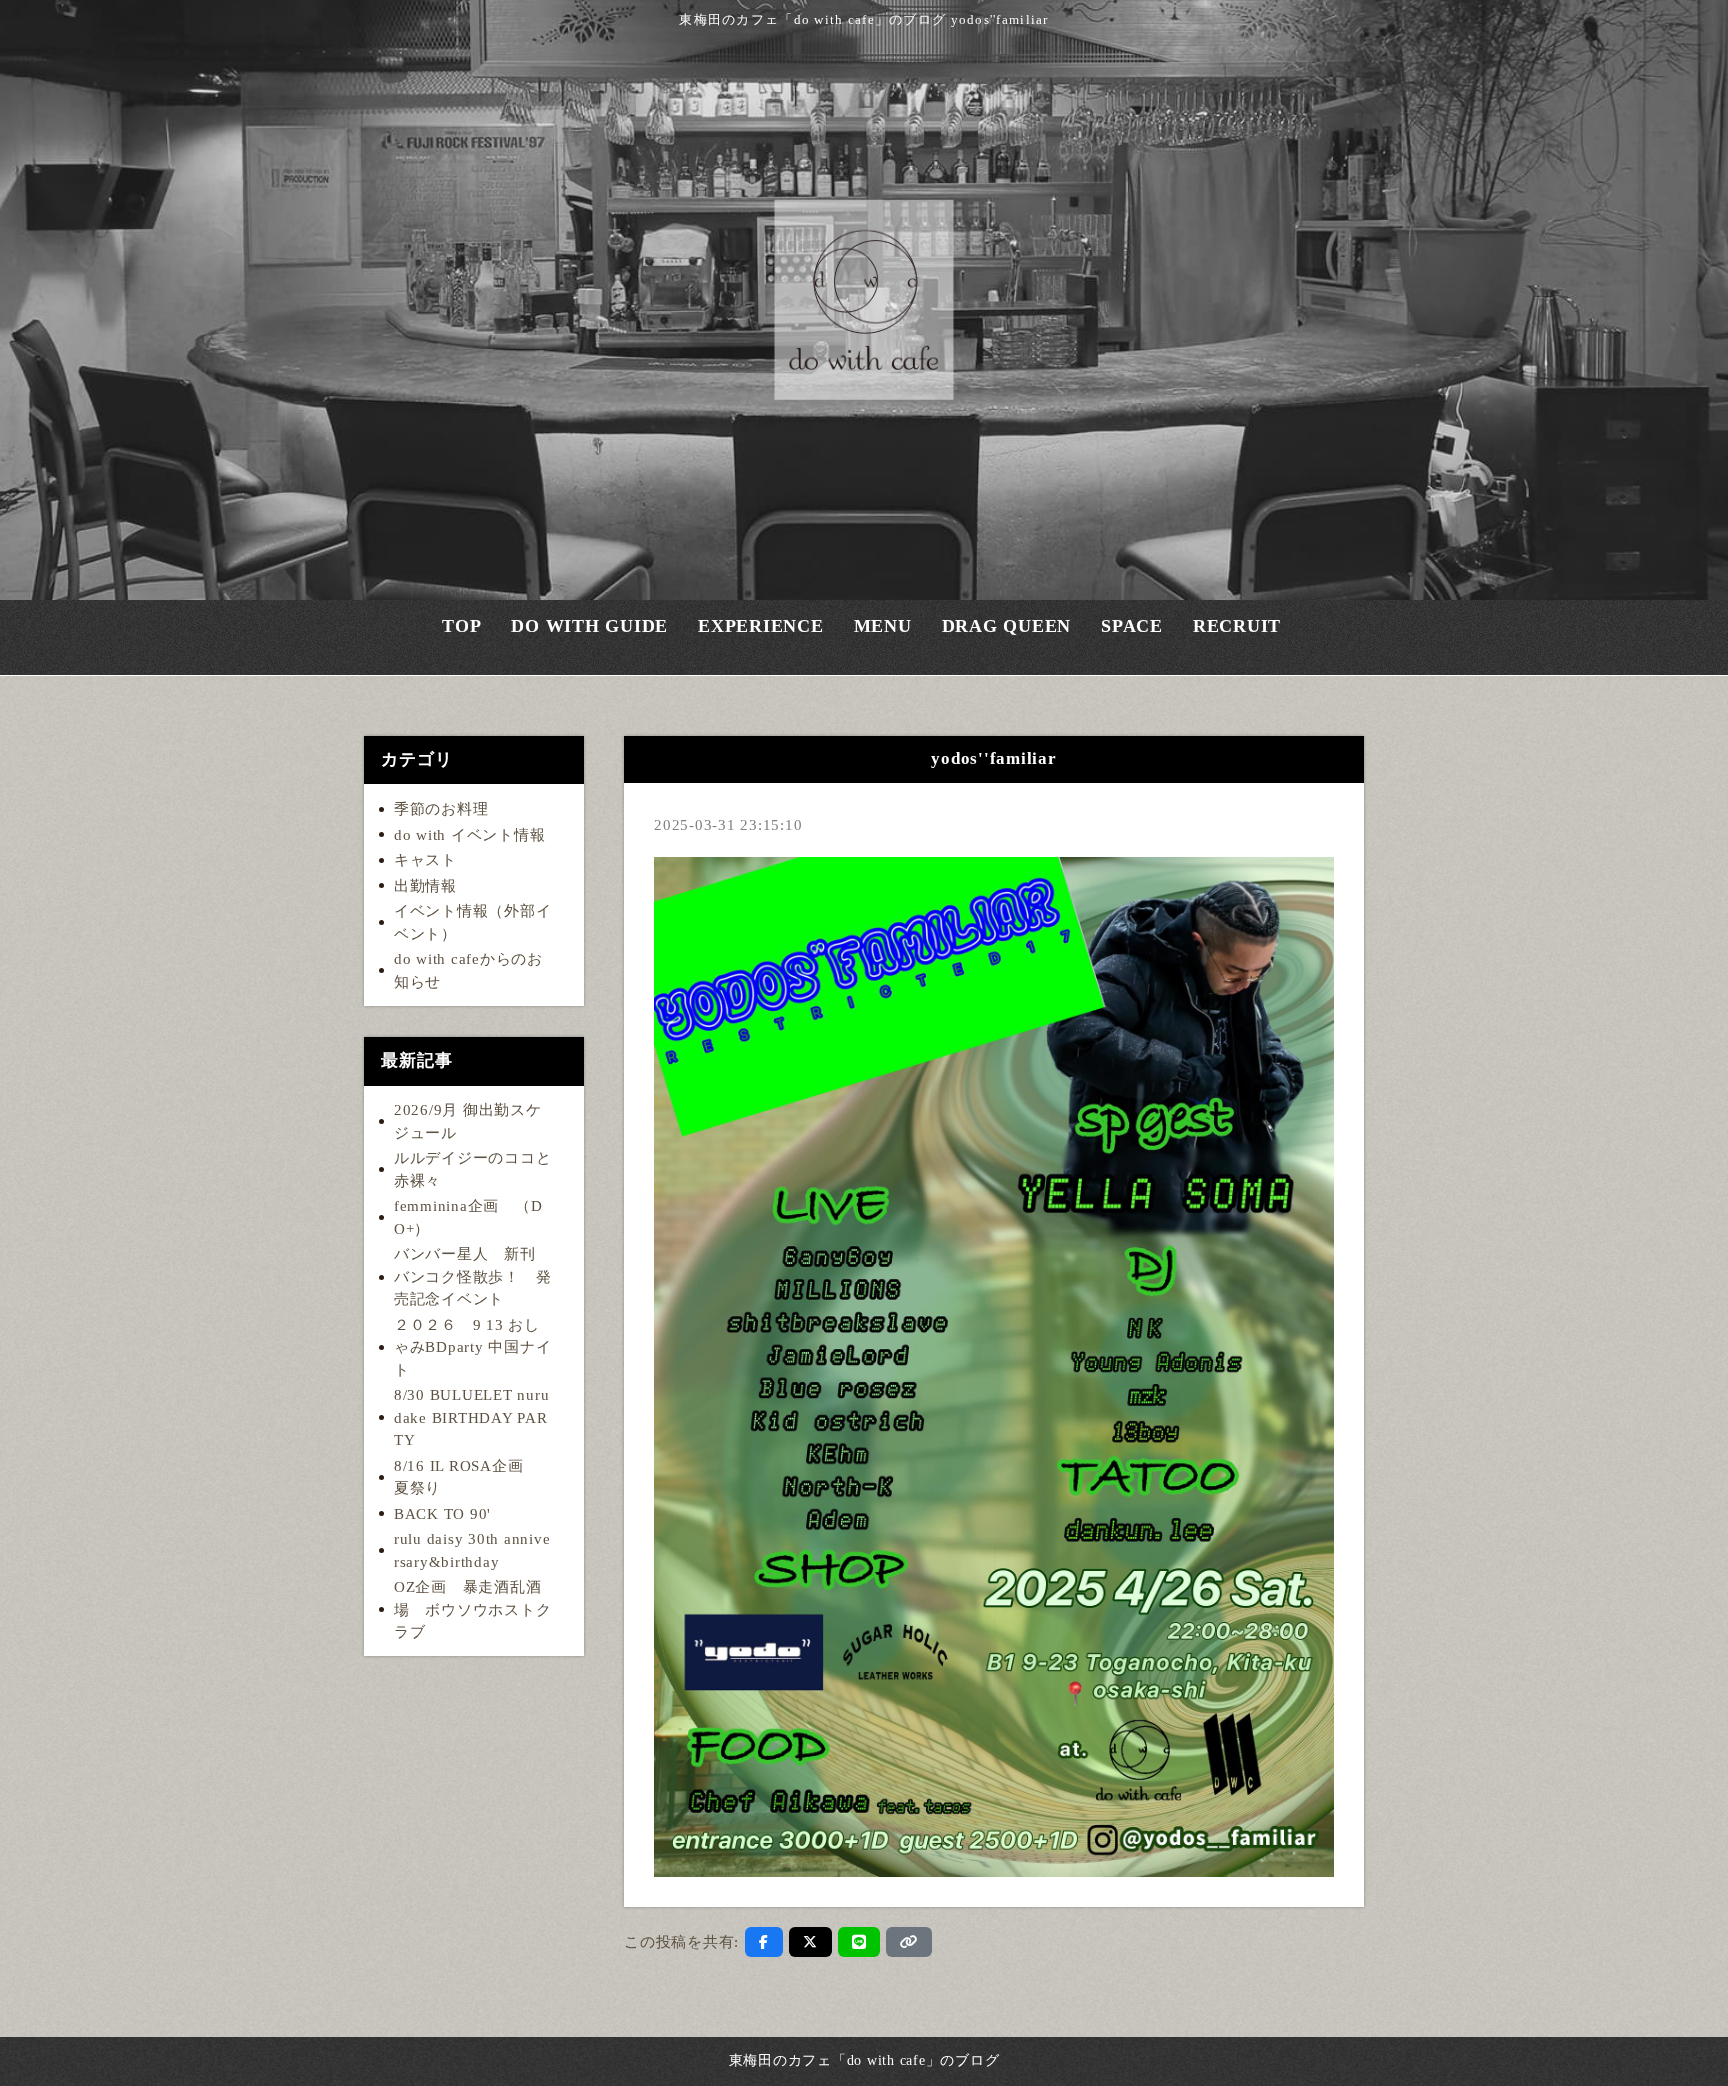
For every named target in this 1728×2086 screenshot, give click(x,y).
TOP (461, 636)
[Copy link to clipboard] (909, 1942)
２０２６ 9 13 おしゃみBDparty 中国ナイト (473, 1347)
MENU (883, 636)
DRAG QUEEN (1007, 636)
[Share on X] (810, 1942)
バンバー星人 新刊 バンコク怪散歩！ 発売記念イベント (473, 1276)
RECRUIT (1237, 636)
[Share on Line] (859, 1942)
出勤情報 (425, 886)
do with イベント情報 (470, 835)
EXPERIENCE (761, 636)
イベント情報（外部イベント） (473, 922)
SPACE (1132, 636)
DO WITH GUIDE (589, 636)
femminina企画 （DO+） (468, 1217)
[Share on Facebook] (764, 1942)
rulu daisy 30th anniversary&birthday (472, 1550)
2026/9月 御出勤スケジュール (468, 1121)
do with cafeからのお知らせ (468, 970)
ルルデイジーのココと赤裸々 (473, 1169)
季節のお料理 (441, 809)
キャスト (425, 860)
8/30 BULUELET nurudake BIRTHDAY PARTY (472, 1417)
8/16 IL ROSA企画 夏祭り (466, 1477)
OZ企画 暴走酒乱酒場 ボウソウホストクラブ (473, 1609)
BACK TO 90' (442, 1514)
